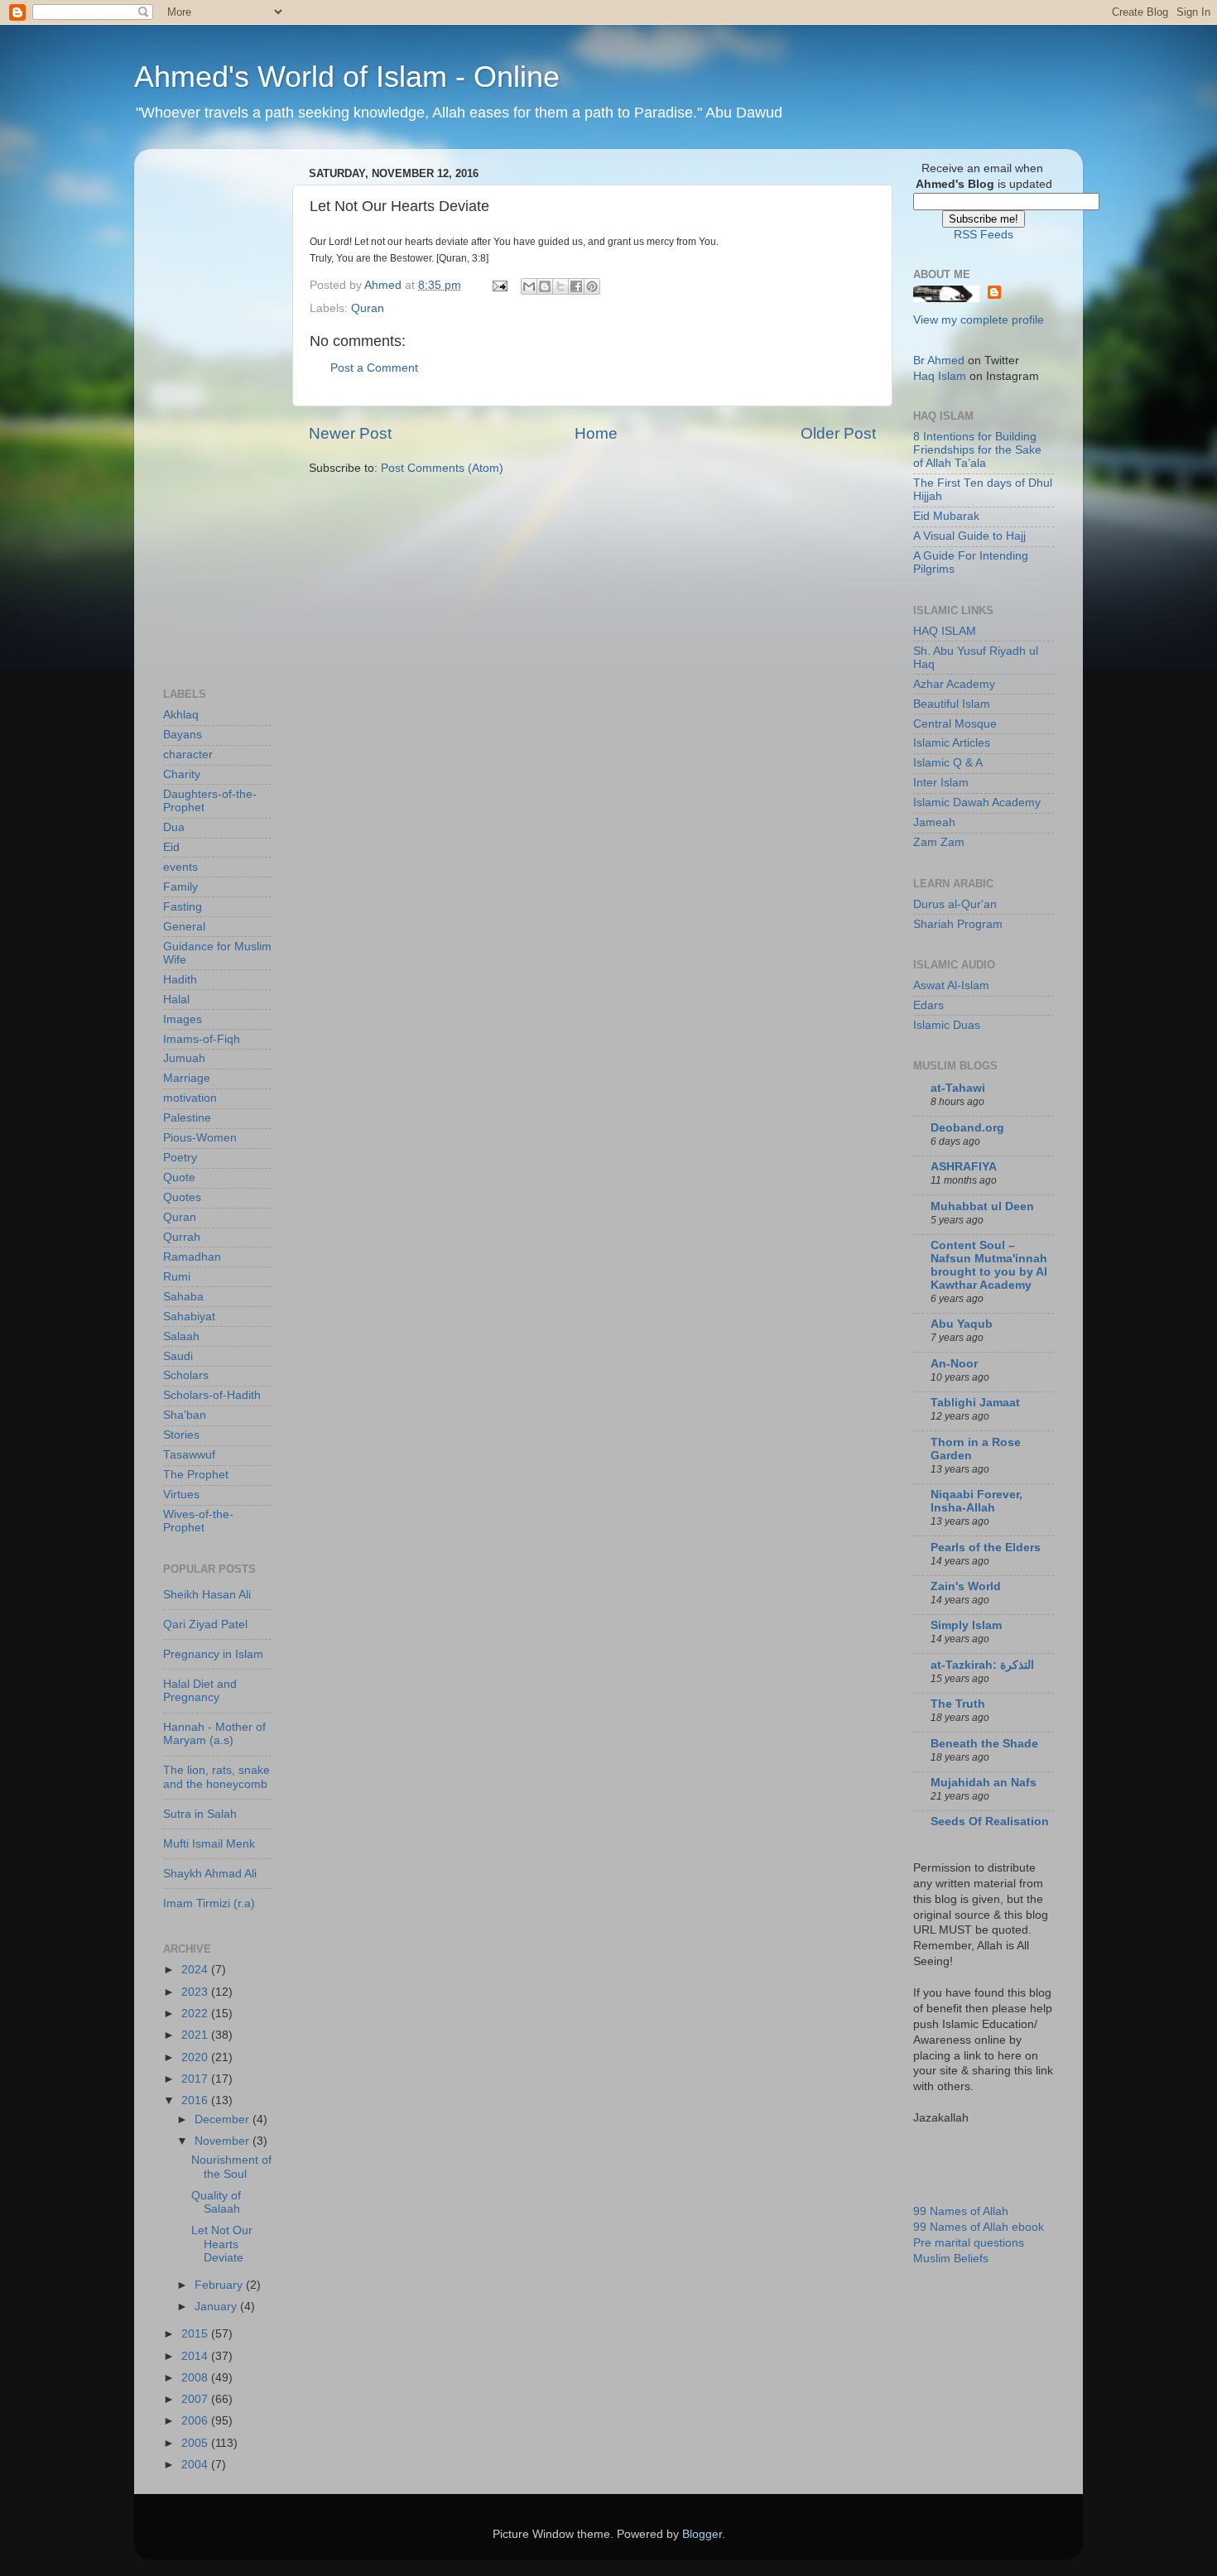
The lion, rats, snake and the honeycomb (216, 1777)
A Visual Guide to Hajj (969, 536)
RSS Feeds (984, 235)
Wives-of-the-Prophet (198, 1521)
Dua (174, 827)
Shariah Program (958, 924)
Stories (181, 1435)
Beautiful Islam (952, 704)
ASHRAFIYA (964, 1167)
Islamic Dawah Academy (977, 803)
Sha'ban (185, 1415)
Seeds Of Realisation (990, 1821)
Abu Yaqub (962, 1324)
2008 (196, 2378)
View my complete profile (979, 320)
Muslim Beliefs (951, 2259)
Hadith (180, 980)
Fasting (183, 907)
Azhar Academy (954, 684)
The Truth (958, 1704)
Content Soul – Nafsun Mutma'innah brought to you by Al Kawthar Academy (989, 1265)
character (188, 755)
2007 (196, 2399)
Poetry (180, 1158)
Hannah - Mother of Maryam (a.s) (214, 1734)
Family (180, 887)
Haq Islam (940, 376)
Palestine (187, 1118)
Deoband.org (967, 1128)
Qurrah (182, 1237)
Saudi (178, 1356)
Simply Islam (966, 1625)
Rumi (177, 1277)
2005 (196, 2443)
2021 (196, 2035)
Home (596, 433)
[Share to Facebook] (576, 286)
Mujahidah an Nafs (984, 1783)
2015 (196, 2334)
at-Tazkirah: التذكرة (982, 1665)
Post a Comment (374, 368)
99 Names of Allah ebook (979, 2227)
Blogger (702, 2534)
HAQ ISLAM (945, 631)
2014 (196, 2356)
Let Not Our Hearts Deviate (222, 2244)
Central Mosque (955, 724)
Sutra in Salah (200, 1814)
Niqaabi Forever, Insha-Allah (976, 1501)
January (217, 2307)
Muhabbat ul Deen (982, 1206)
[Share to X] (560, 286)
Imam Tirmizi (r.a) (209, 1903)
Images (183, 1019)
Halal (176, 1000)
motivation (190, 1098)
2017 (196, 2079)
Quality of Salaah (216, 2202)
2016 (196, 2100)
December (224, 2119)
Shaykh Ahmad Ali (210, 1874)
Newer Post (350, 433)
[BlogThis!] (545, 286)
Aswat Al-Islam (951, 985)
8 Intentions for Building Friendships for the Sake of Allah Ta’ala (977, 450)
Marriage (187, 1078)
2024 (196, 1970)
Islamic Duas (947, 1025)
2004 (196, 2465)
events (180, 867)
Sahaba (183, 1297)
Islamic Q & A (948, 763)
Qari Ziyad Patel (205, 1624)
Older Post (838, 433)
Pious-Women (200, 1138)
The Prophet (196, 1475)
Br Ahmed (939, 360)
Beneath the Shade (984, 1744)
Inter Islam (941, 783)
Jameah (934, 822)
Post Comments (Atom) (442, 468)
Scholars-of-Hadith (212, 1395)
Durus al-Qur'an (955, 904)
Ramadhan (192, 1257)
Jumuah (184, 1058)
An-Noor (954, 1364)
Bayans (183, 735)
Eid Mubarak (946, 516)
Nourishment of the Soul (231, 2167)
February (220, 2285)
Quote (179, 1177)
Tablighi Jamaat (975, 1403)
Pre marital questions (969, 2243)
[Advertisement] (229, 410)
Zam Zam (939, 842)
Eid (171, 847)
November (224, 2141)
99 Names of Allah (961, 2211)
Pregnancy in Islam (213, 1654)
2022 (196, 2014)
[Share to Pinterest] (592, 286)
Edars (928, 1005)
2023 (196, 1992)
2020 (196, 2057)
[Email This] (529, 286)
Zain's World (966, 1586)
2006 (196, 2421)
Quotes (182, 1197)
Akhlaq (181, 715)
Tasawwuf (189, 1455)
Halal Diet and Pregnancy (200, 1691)
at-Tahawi (958, 1088)
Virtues (181, 1495)
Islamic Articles (952, 743)
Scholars (186, 1375)
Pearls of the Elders (986, 1548)
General (184, 927)
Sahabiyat (189, 1317)
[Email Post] (499, 285)
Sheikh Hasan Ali (207, 1595)
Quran (368, 308)
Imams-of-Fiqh (202, 1039)
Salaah (181, 1336)
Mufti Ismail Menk (209, 1844)
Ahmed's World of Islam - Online (347, 77)
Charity (182, 774)
